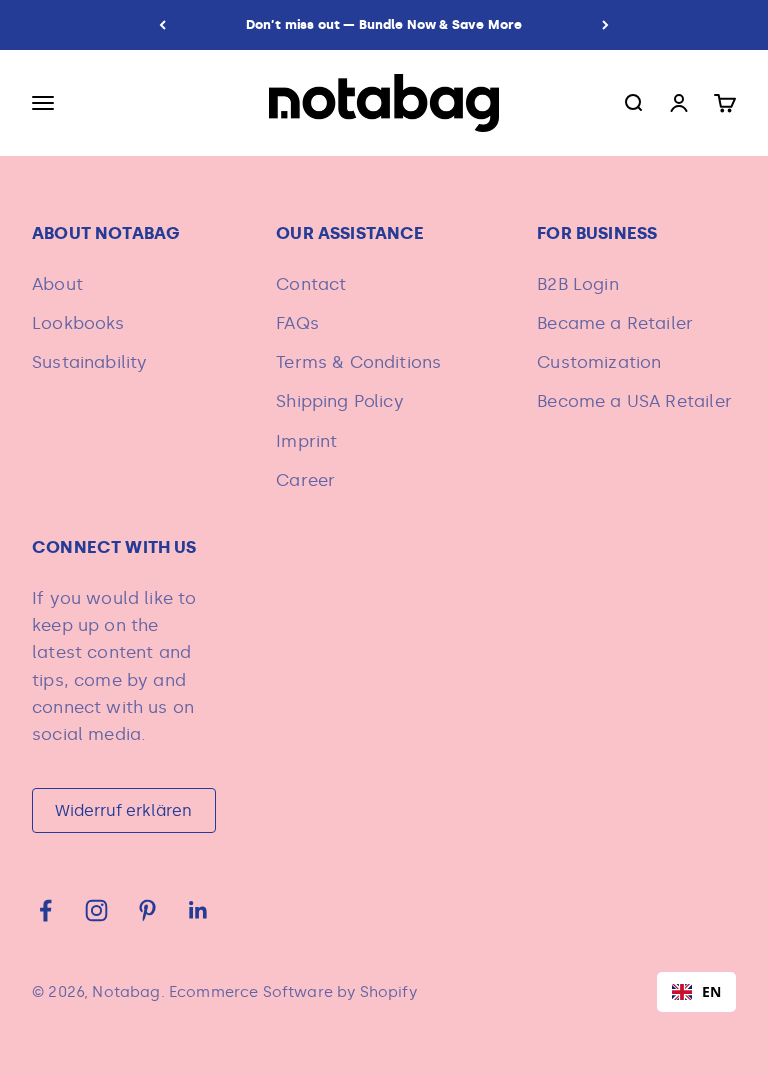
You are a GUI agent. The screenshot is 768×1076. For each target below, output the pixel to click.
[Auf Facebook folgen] (45, 910)
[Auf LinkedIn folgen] (198, 910)
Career (305, 480)
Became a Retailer (615, 323)
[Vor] (605, 25)
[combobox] (696, 992)
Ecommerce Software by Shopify (293, 992)
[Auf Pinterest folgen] (147, 910)
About (57, 284)
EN (711, 991)
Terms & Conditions (358, 362)
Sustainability (89, 362)
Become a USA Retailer (634, 401)
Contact (311, 284)
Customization (599, 362)
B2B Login (578, 284)
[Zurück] (162, 25)
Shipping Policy (340, 401)
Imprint (306, 441)
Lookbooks (78, 323)
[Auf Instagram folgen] (96, 910)
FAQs (297, 323)
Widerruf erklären (123, 810)
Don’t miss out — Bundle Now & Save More (384, 24)
